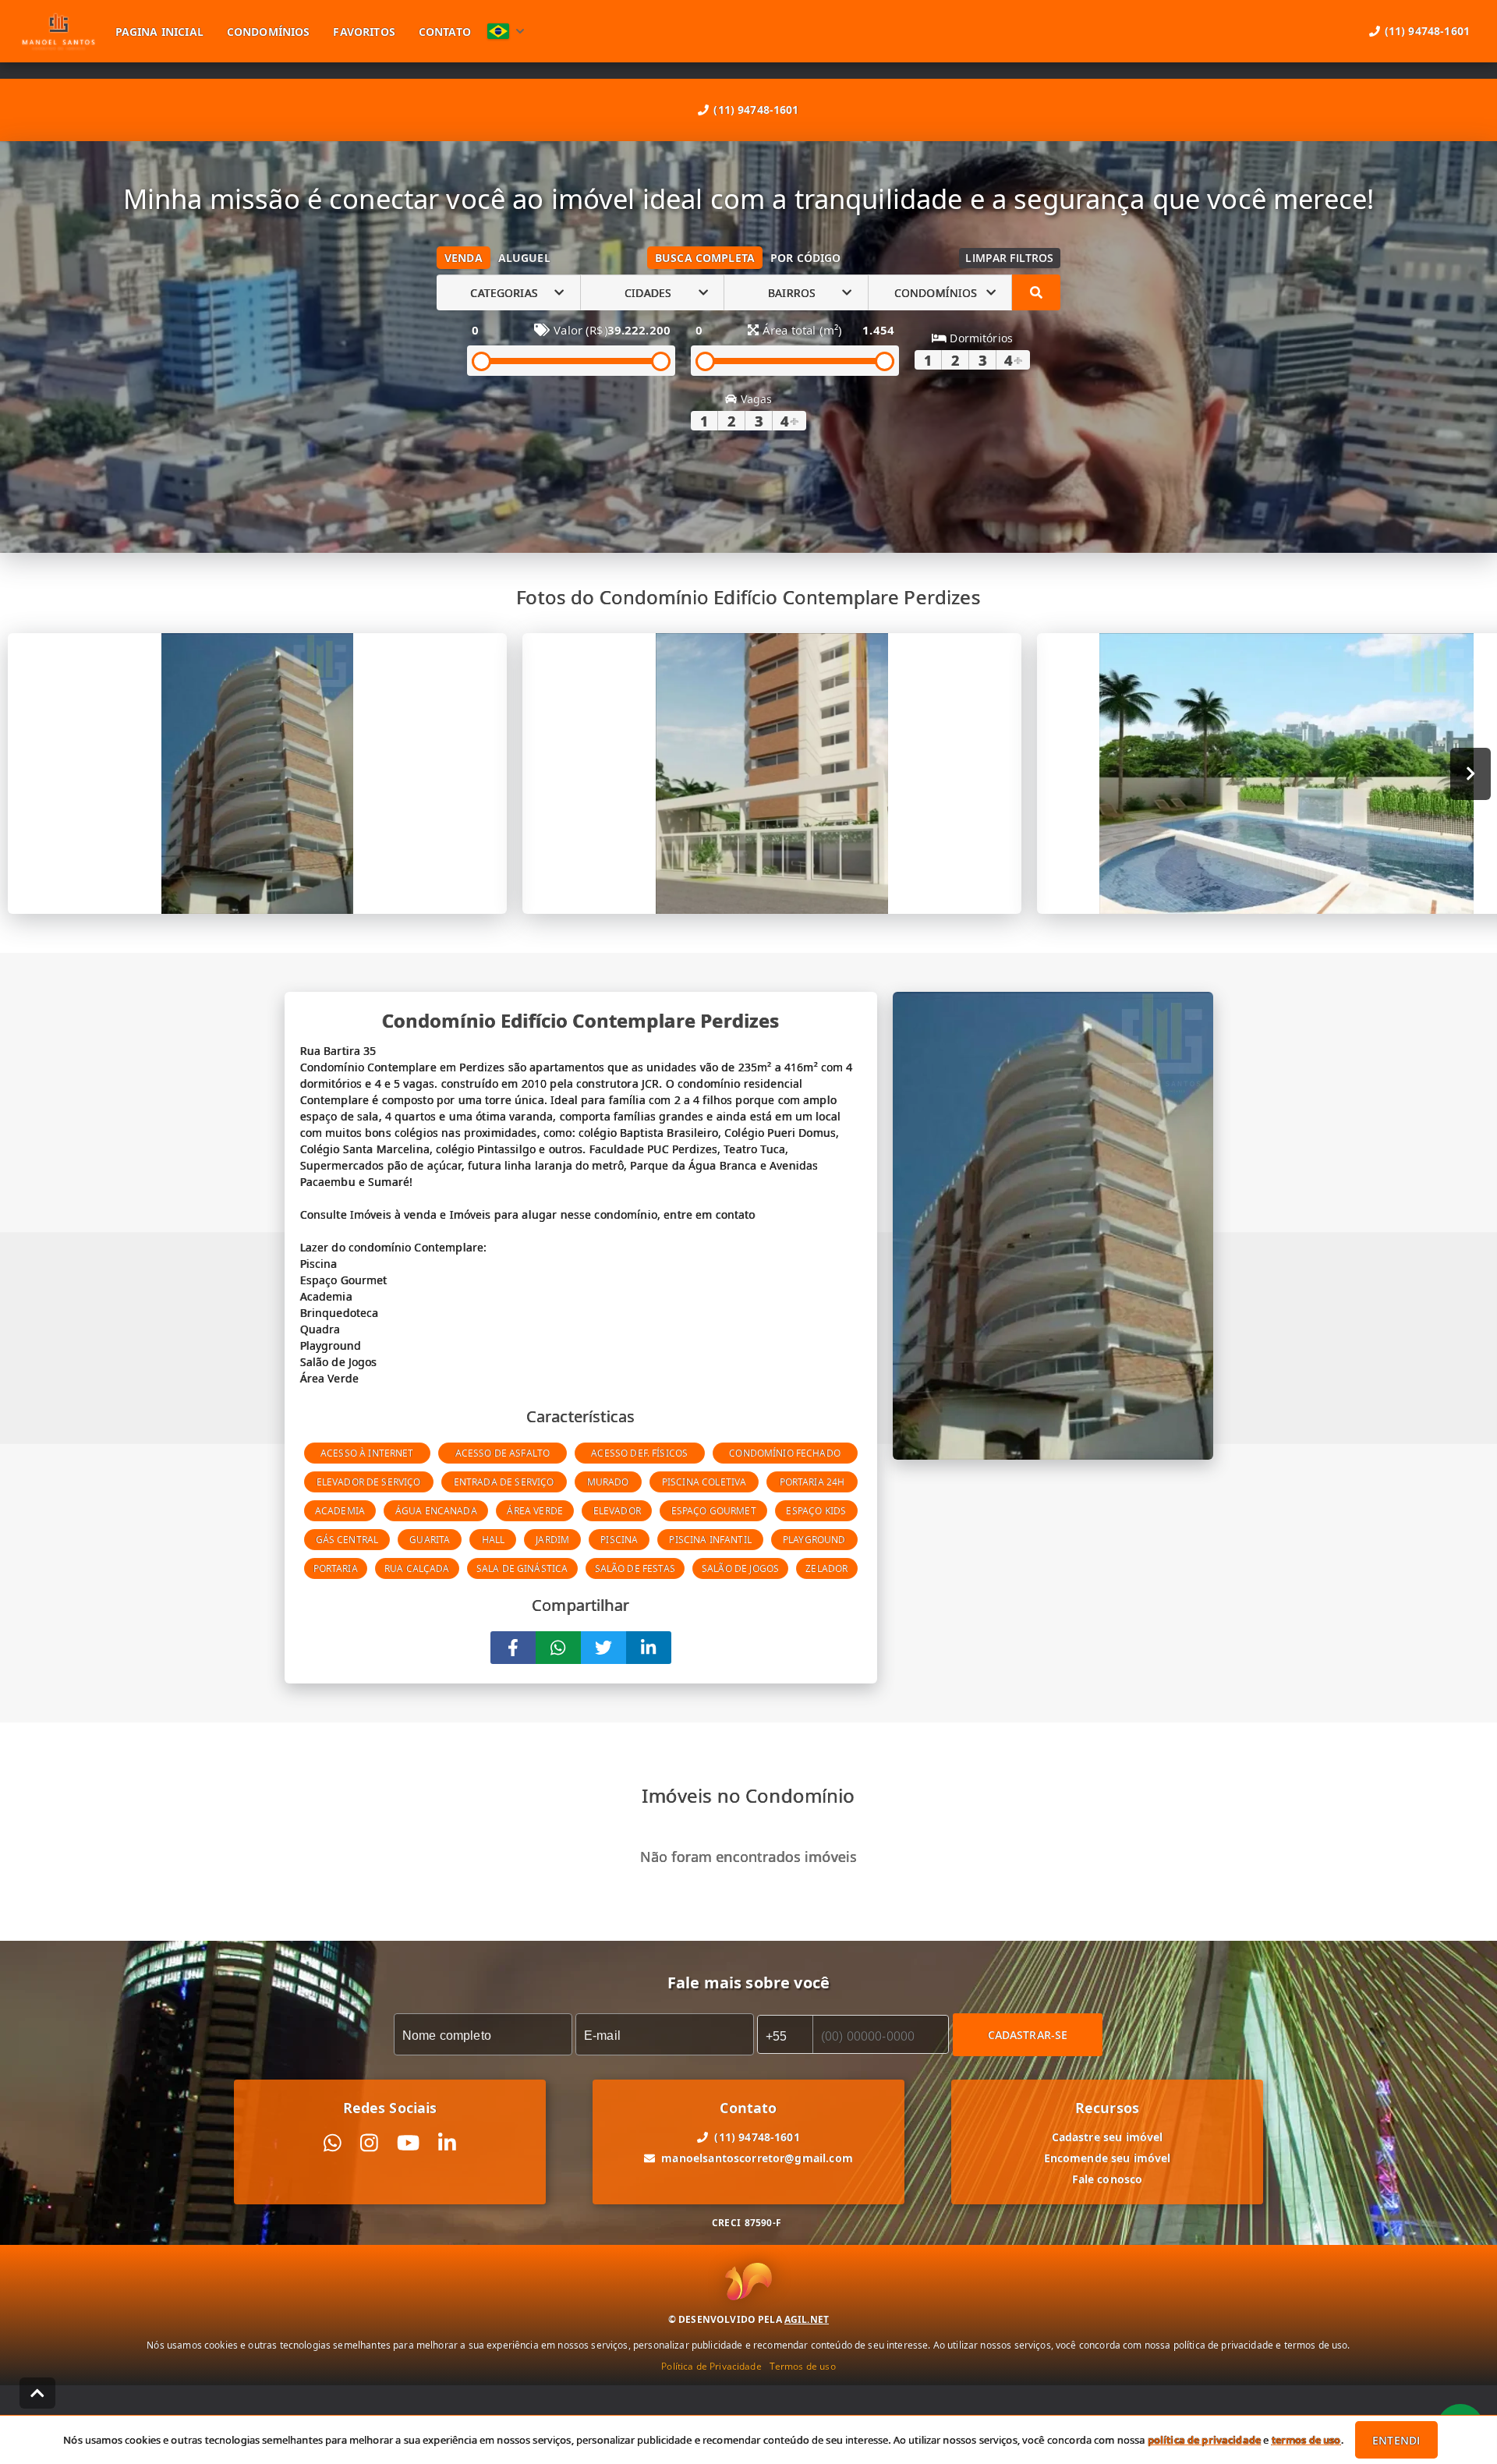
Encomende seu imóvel (1108, 2158)
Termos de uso (803, 2366)
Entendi (1396, 2440)
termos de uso (1306, 2440)
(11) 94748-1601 (756, 110)
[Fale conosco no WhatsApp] (333, 2143)
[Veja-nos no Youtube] (408, 2143)
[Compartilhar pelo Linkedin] (649, 1648)
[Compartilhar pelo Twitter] (603, 1648)
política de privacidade (1204, 2440)
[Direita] (1471, 774)
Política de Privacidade (711, 2366)
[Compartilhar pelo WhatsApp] (558, 1648)
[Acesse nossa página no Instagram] (369, 2143)
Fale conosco (1108, 2179)
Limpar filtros (1009, 258)
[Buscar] (1036, 292)
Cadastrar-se (1028, 2035)
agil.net (807, 2319)
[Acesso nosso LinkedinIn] (447, 2143)
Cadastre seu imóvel (1108, 2137)
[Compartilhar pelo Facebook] (513, 1648)
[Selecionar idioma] (506, 31)
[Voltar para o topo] (37, 2393)
